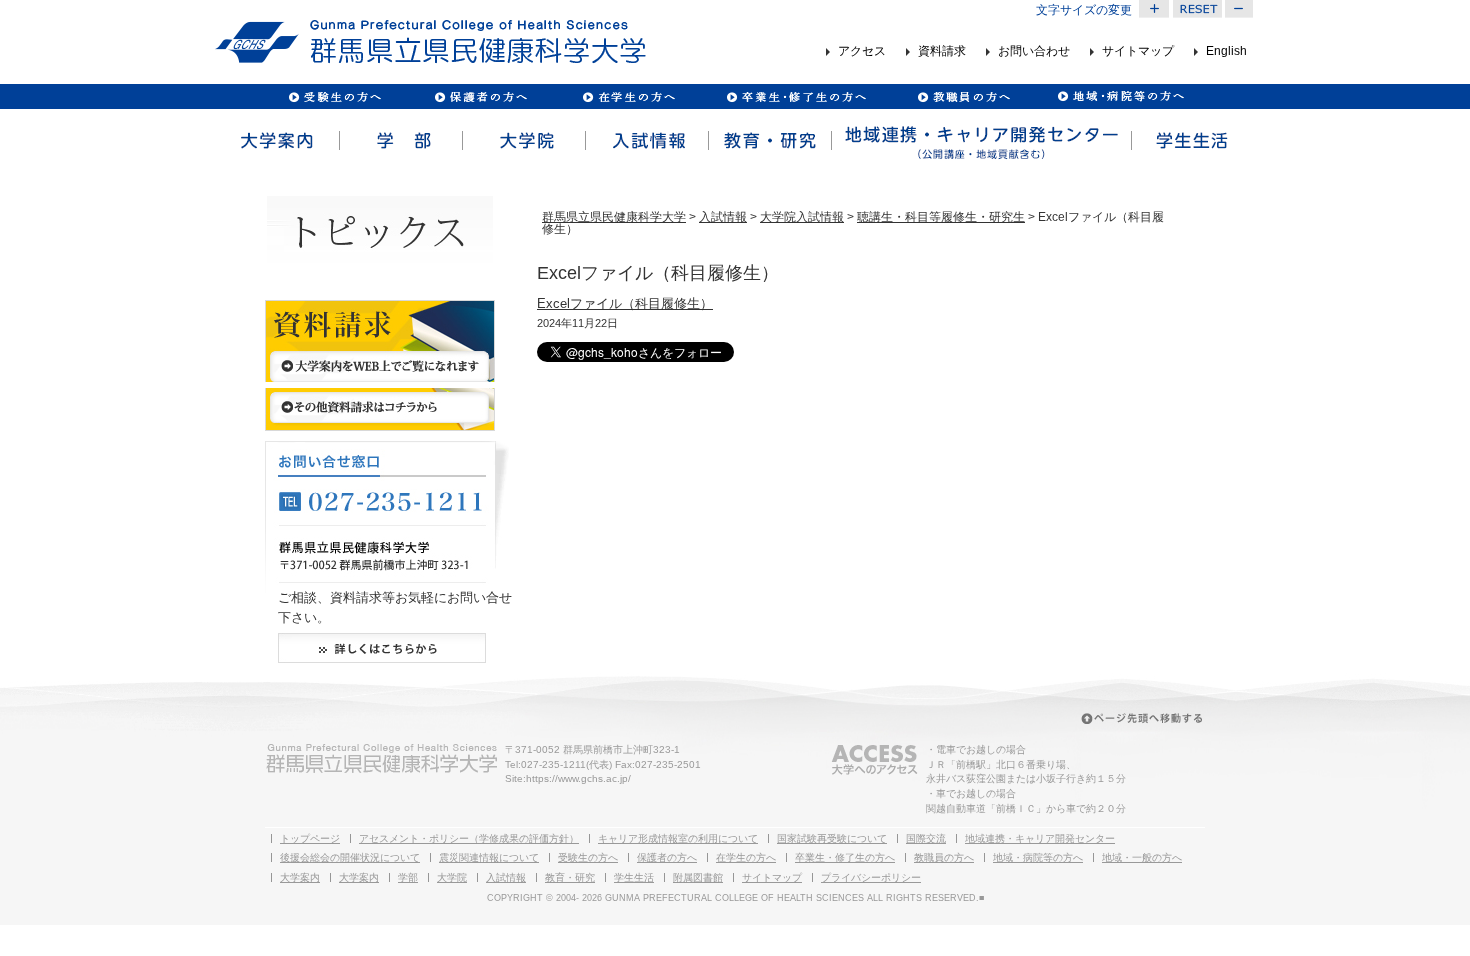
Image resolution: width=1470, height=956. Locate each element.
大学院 (522, 141)
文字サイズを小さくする (1240, 9)
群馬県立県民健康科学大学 (614, 217)
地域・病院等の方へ (1038, 857)
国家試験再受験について (832, 838)
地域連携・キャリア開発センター (1040, 838)
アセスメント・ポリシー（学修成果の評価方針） (469, 838)
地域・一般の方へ (1142, 857)
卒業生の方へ (798, 96)
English (1226, 52)
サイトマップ (1138, 52)
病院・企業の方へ (1118, 96)
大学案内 (276, 141)
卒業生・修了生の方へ (845, 857)
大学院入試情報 (802, 217)
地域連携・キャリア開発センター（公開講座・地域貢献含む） (980, 141)
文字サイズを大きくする (1154, 9)
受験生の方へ (335, 96)
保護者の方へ (480, 96)
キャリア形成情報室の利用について (678, 838)
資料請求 (942, 52)
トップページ (310, 838)
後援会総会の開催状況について (350, 857)
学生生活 (1192, 141)
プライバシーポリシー (871, 877)
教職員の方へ (963, 96)
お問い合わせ (1034, 52)
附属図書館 (698, 877)
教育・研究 (768, 141)
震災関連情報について (489, 857)
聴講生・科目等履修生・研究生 (941, 217)
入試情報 (645, 141)
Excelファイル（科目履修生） (625, 303)
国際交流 (926, 838)
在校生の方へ (629, 96)
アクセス (862, 52)
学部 (399, 141)
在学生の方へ (746, 857)
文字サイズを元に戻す (1197, 9)
